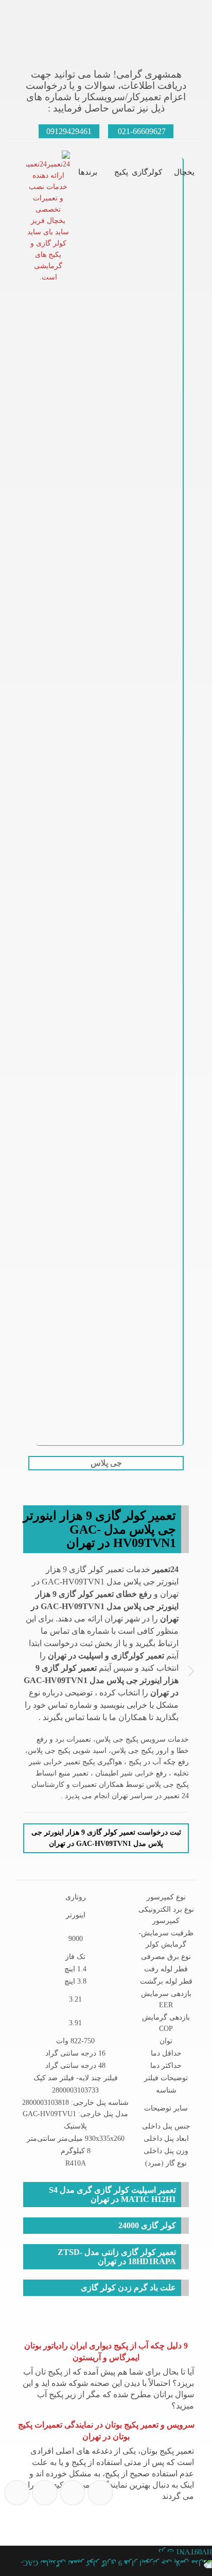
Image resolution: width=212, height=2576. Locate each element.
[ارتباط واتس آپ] (97, 2544)
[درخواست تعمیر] (15, 2544)
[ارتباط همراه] (69, 2544)
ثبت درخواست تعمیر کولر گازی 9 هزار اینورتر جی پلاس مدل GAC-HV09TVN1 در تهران (106, 1838)
